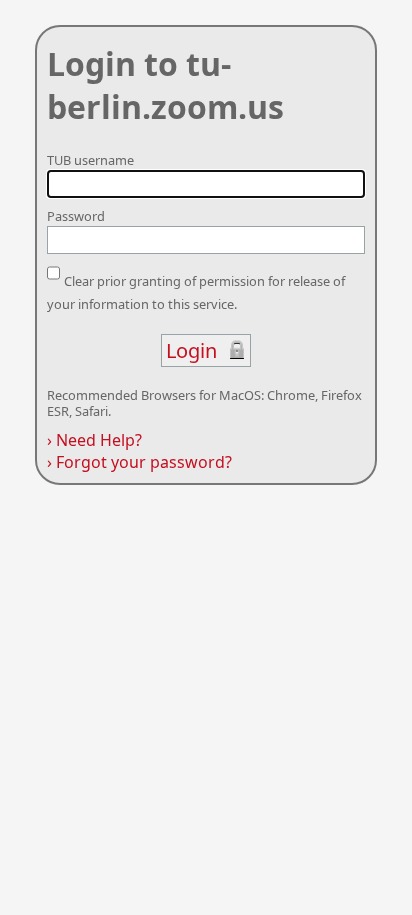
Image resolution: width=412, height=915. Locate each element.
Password (76, 216)
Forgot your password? (139, 462)
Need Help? (94, 440)
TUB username (90, 160)
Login (191, 350)
